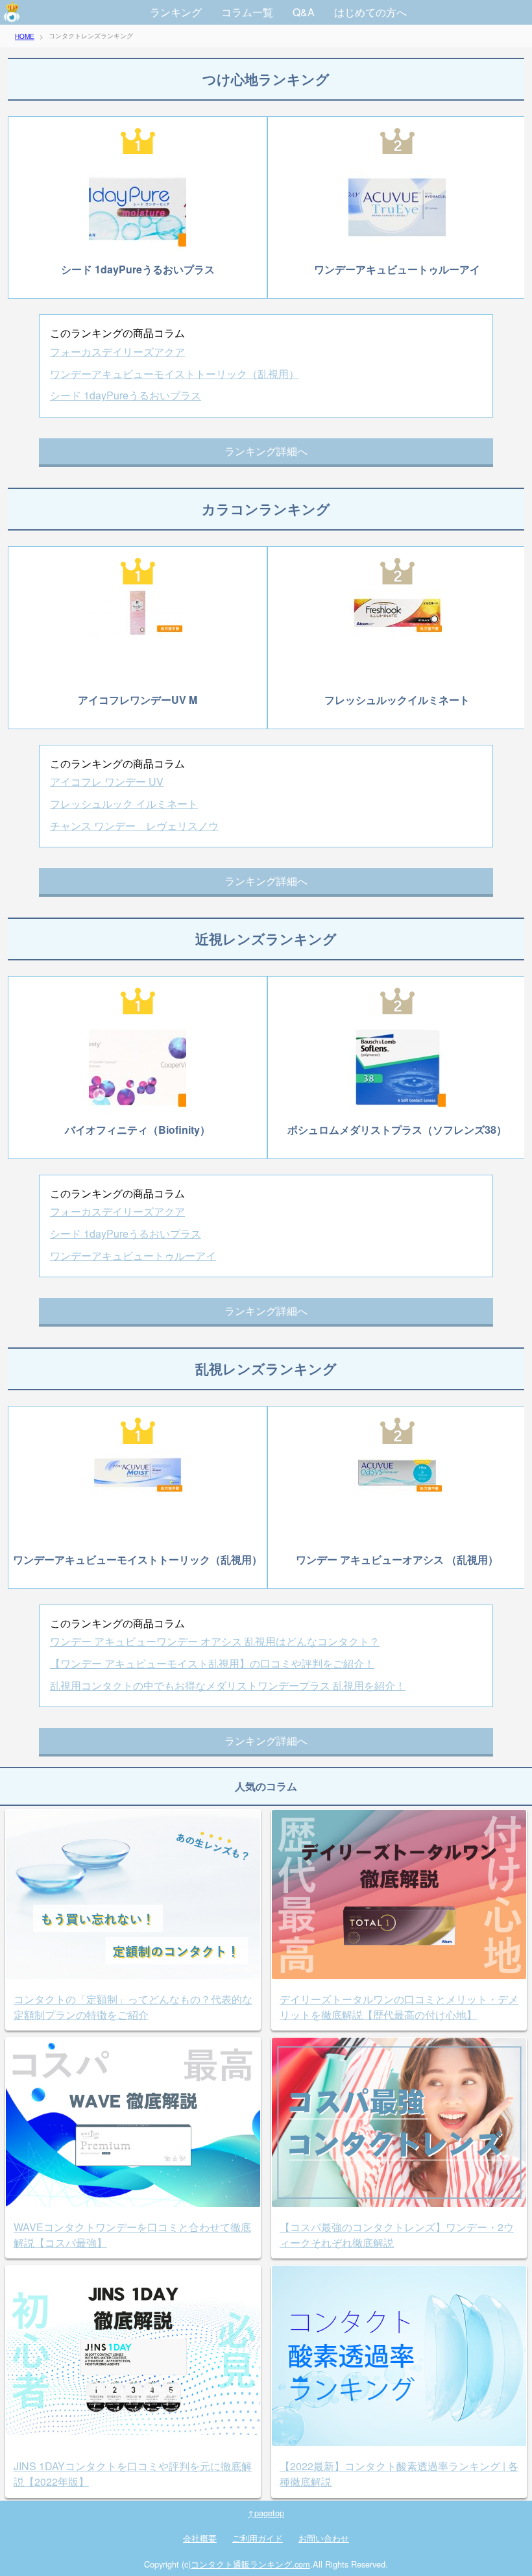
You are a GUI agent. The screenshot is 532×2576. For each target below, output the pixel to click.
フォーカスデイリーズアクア (117, 352)
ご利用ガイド (258, 2538)
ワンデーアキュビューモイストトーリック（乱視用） (175, 374)
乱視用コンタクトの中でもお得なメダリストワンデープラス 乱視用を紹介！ (228, 1685)
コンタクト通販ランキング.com (250, 2564)
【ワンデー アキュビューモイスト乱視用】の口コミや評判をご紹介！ (212, 1663)
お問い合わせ (324, 2538)
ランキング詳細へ (266, 451)
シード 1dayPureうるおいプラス (126, 395)
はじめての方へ (370, 12)
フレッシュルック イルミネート (124, 804)
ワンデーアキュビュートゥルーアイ (133, 1256)
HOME (25, 36)
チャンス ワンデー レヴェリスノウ (134, 826)
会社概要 (200, 2538)
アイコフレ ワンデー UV (107, 782)
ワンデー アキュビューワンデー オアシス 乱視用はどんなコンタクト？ (215, 1641)
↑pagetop (266, 2513)
